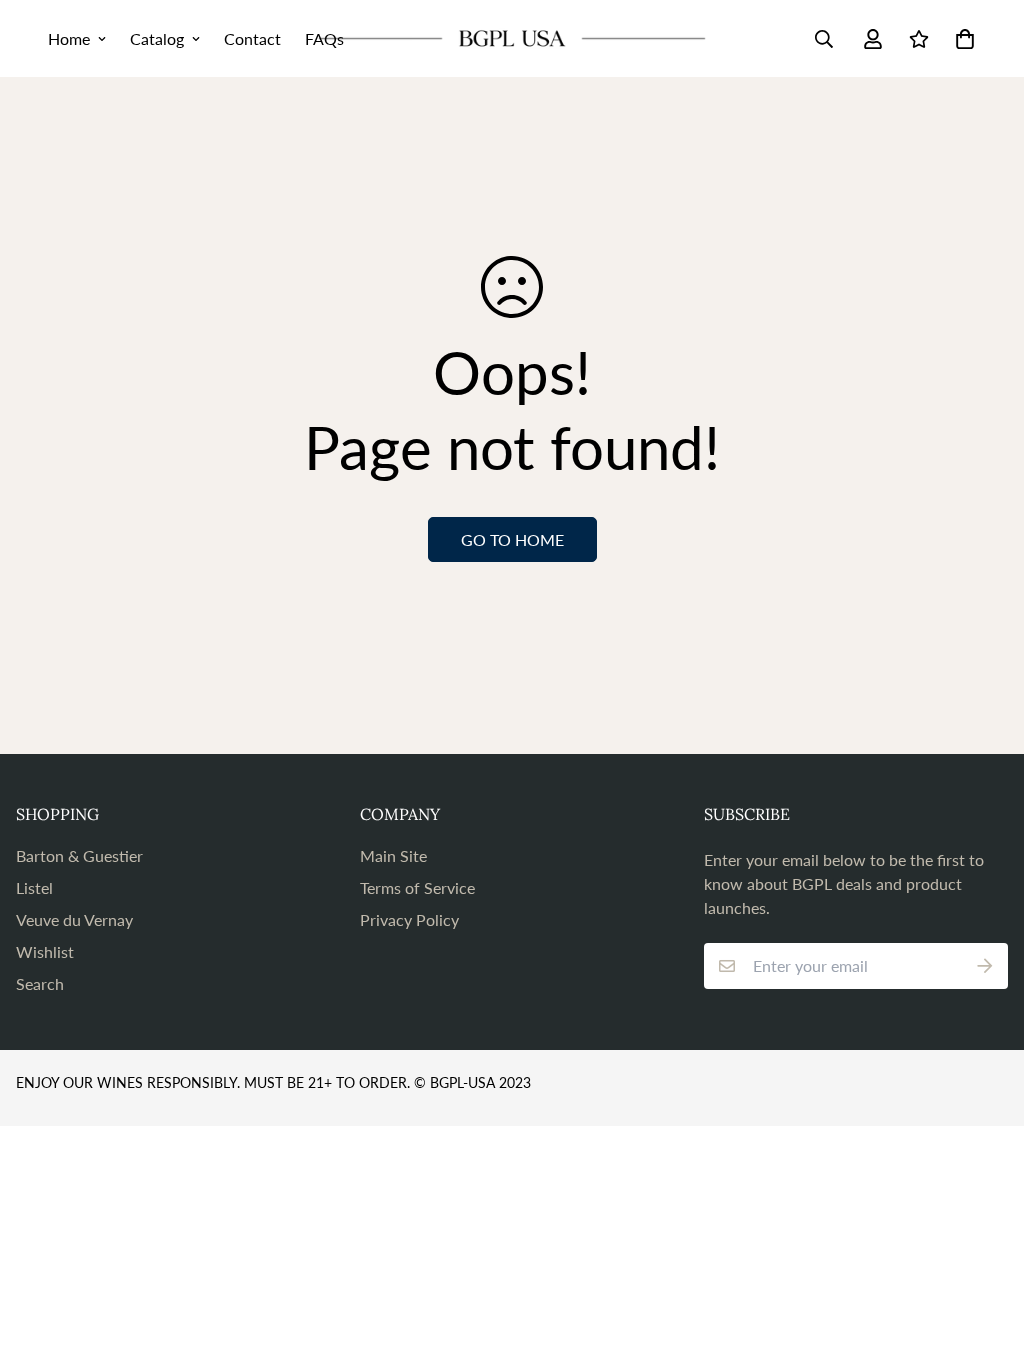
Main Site (393, 855)
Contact (252, 38)
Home (69, 38)
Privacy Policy (409, 919)
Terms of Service (417, 887)
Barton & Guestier (79, 855)
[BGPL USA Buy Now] (512, 38)
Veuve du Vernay (74, 919)
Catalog (157, 38)
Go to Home (512, 539)
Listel (34, 887)
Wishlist (45, 951)
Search (40, 983)
